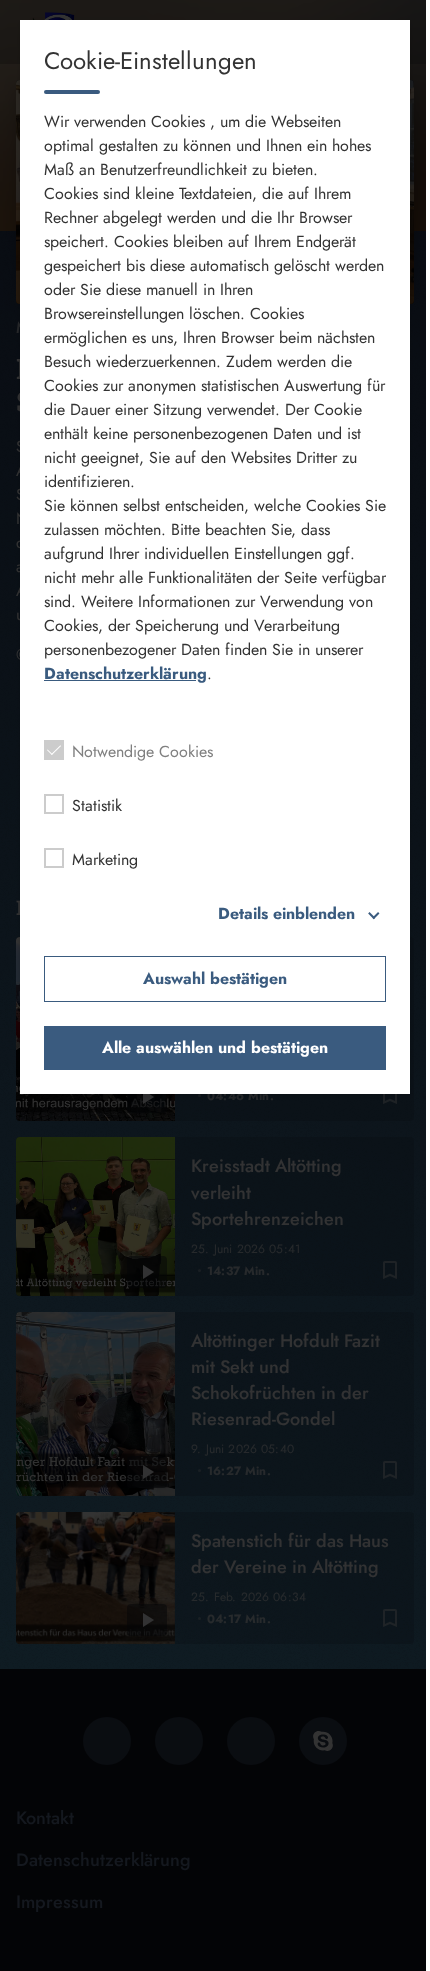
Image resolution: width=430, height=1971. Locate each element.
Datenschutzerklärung (125, 673)
